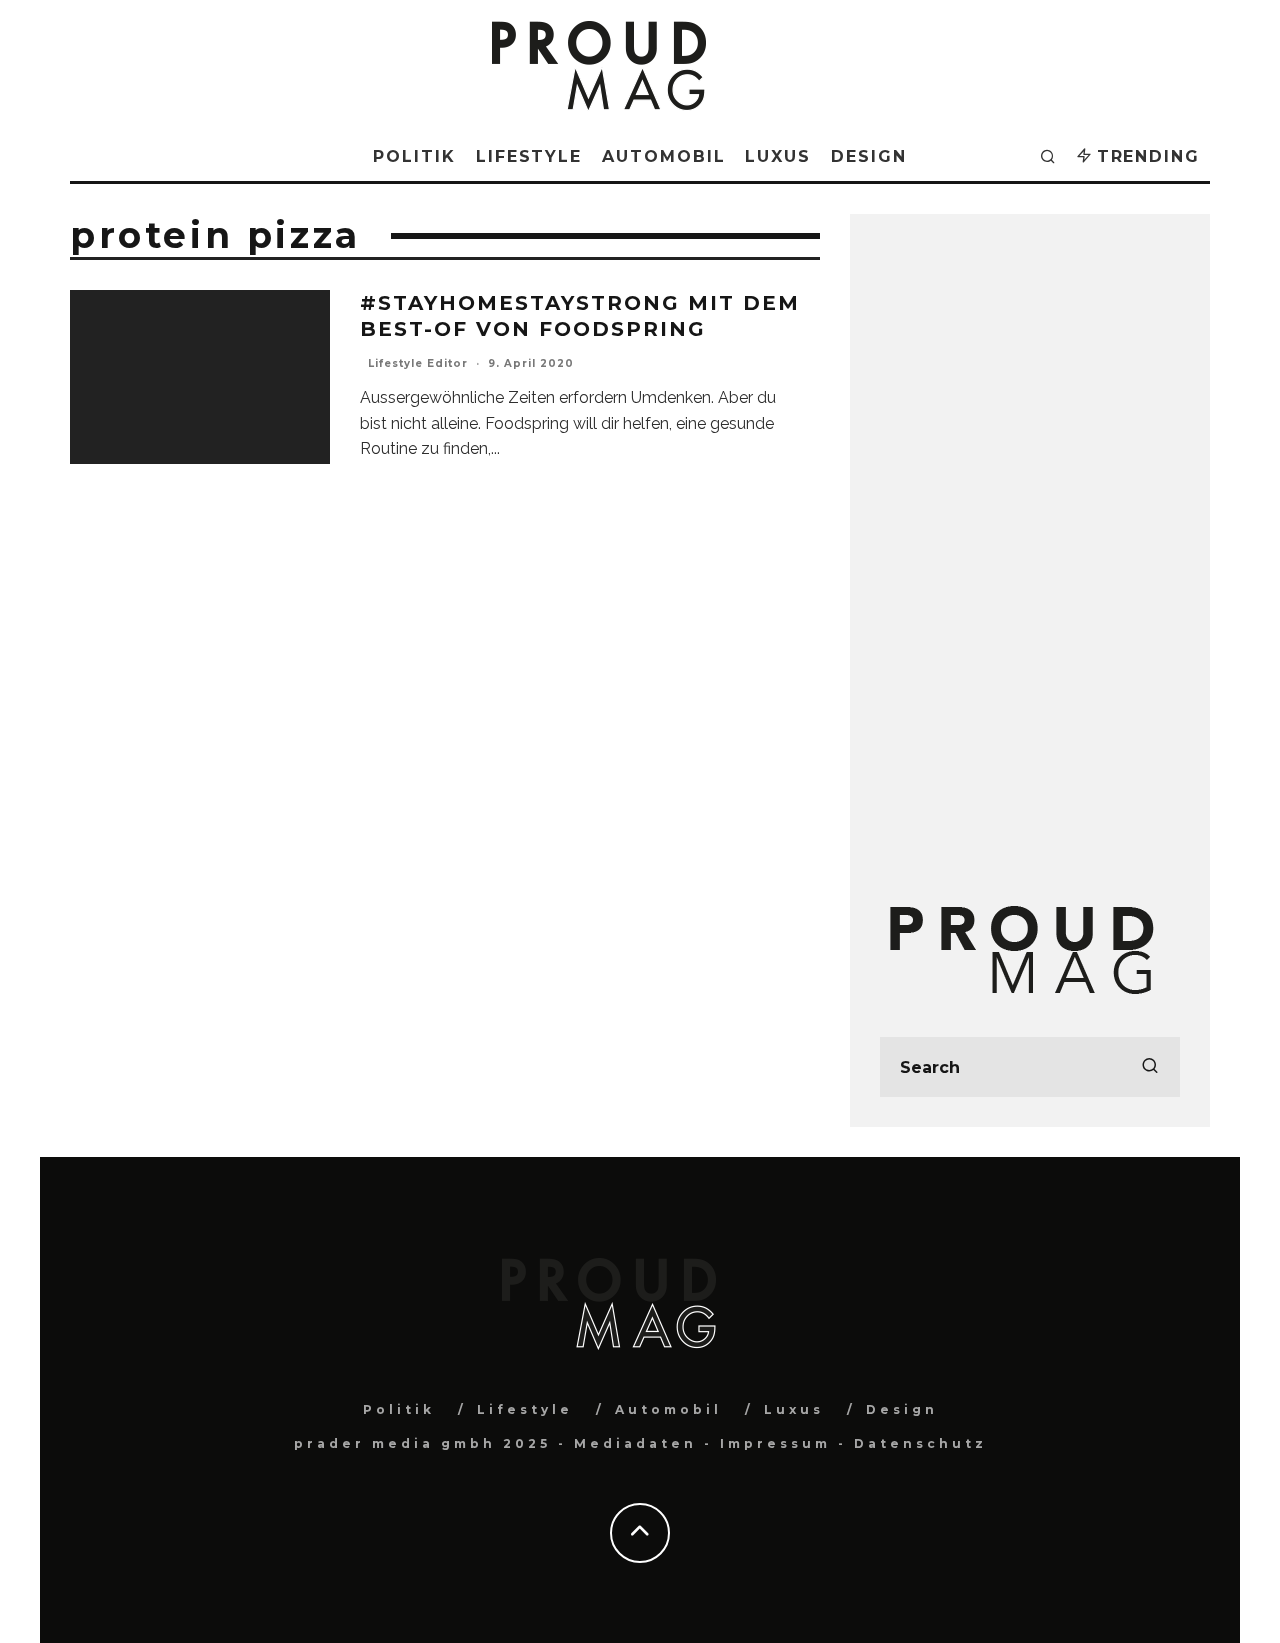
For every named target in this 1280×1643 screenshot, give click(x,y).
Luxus (778, 156)
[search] (1150, 1067)
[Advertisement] (1030, 544)
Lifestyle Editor (418, 363)
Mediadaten (635, 1443)
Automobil (663, 156)
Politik (414, 156)
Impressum (775, 1443)
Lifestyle (529, 156)
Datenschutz (920, 1443)
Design (869, 156)
